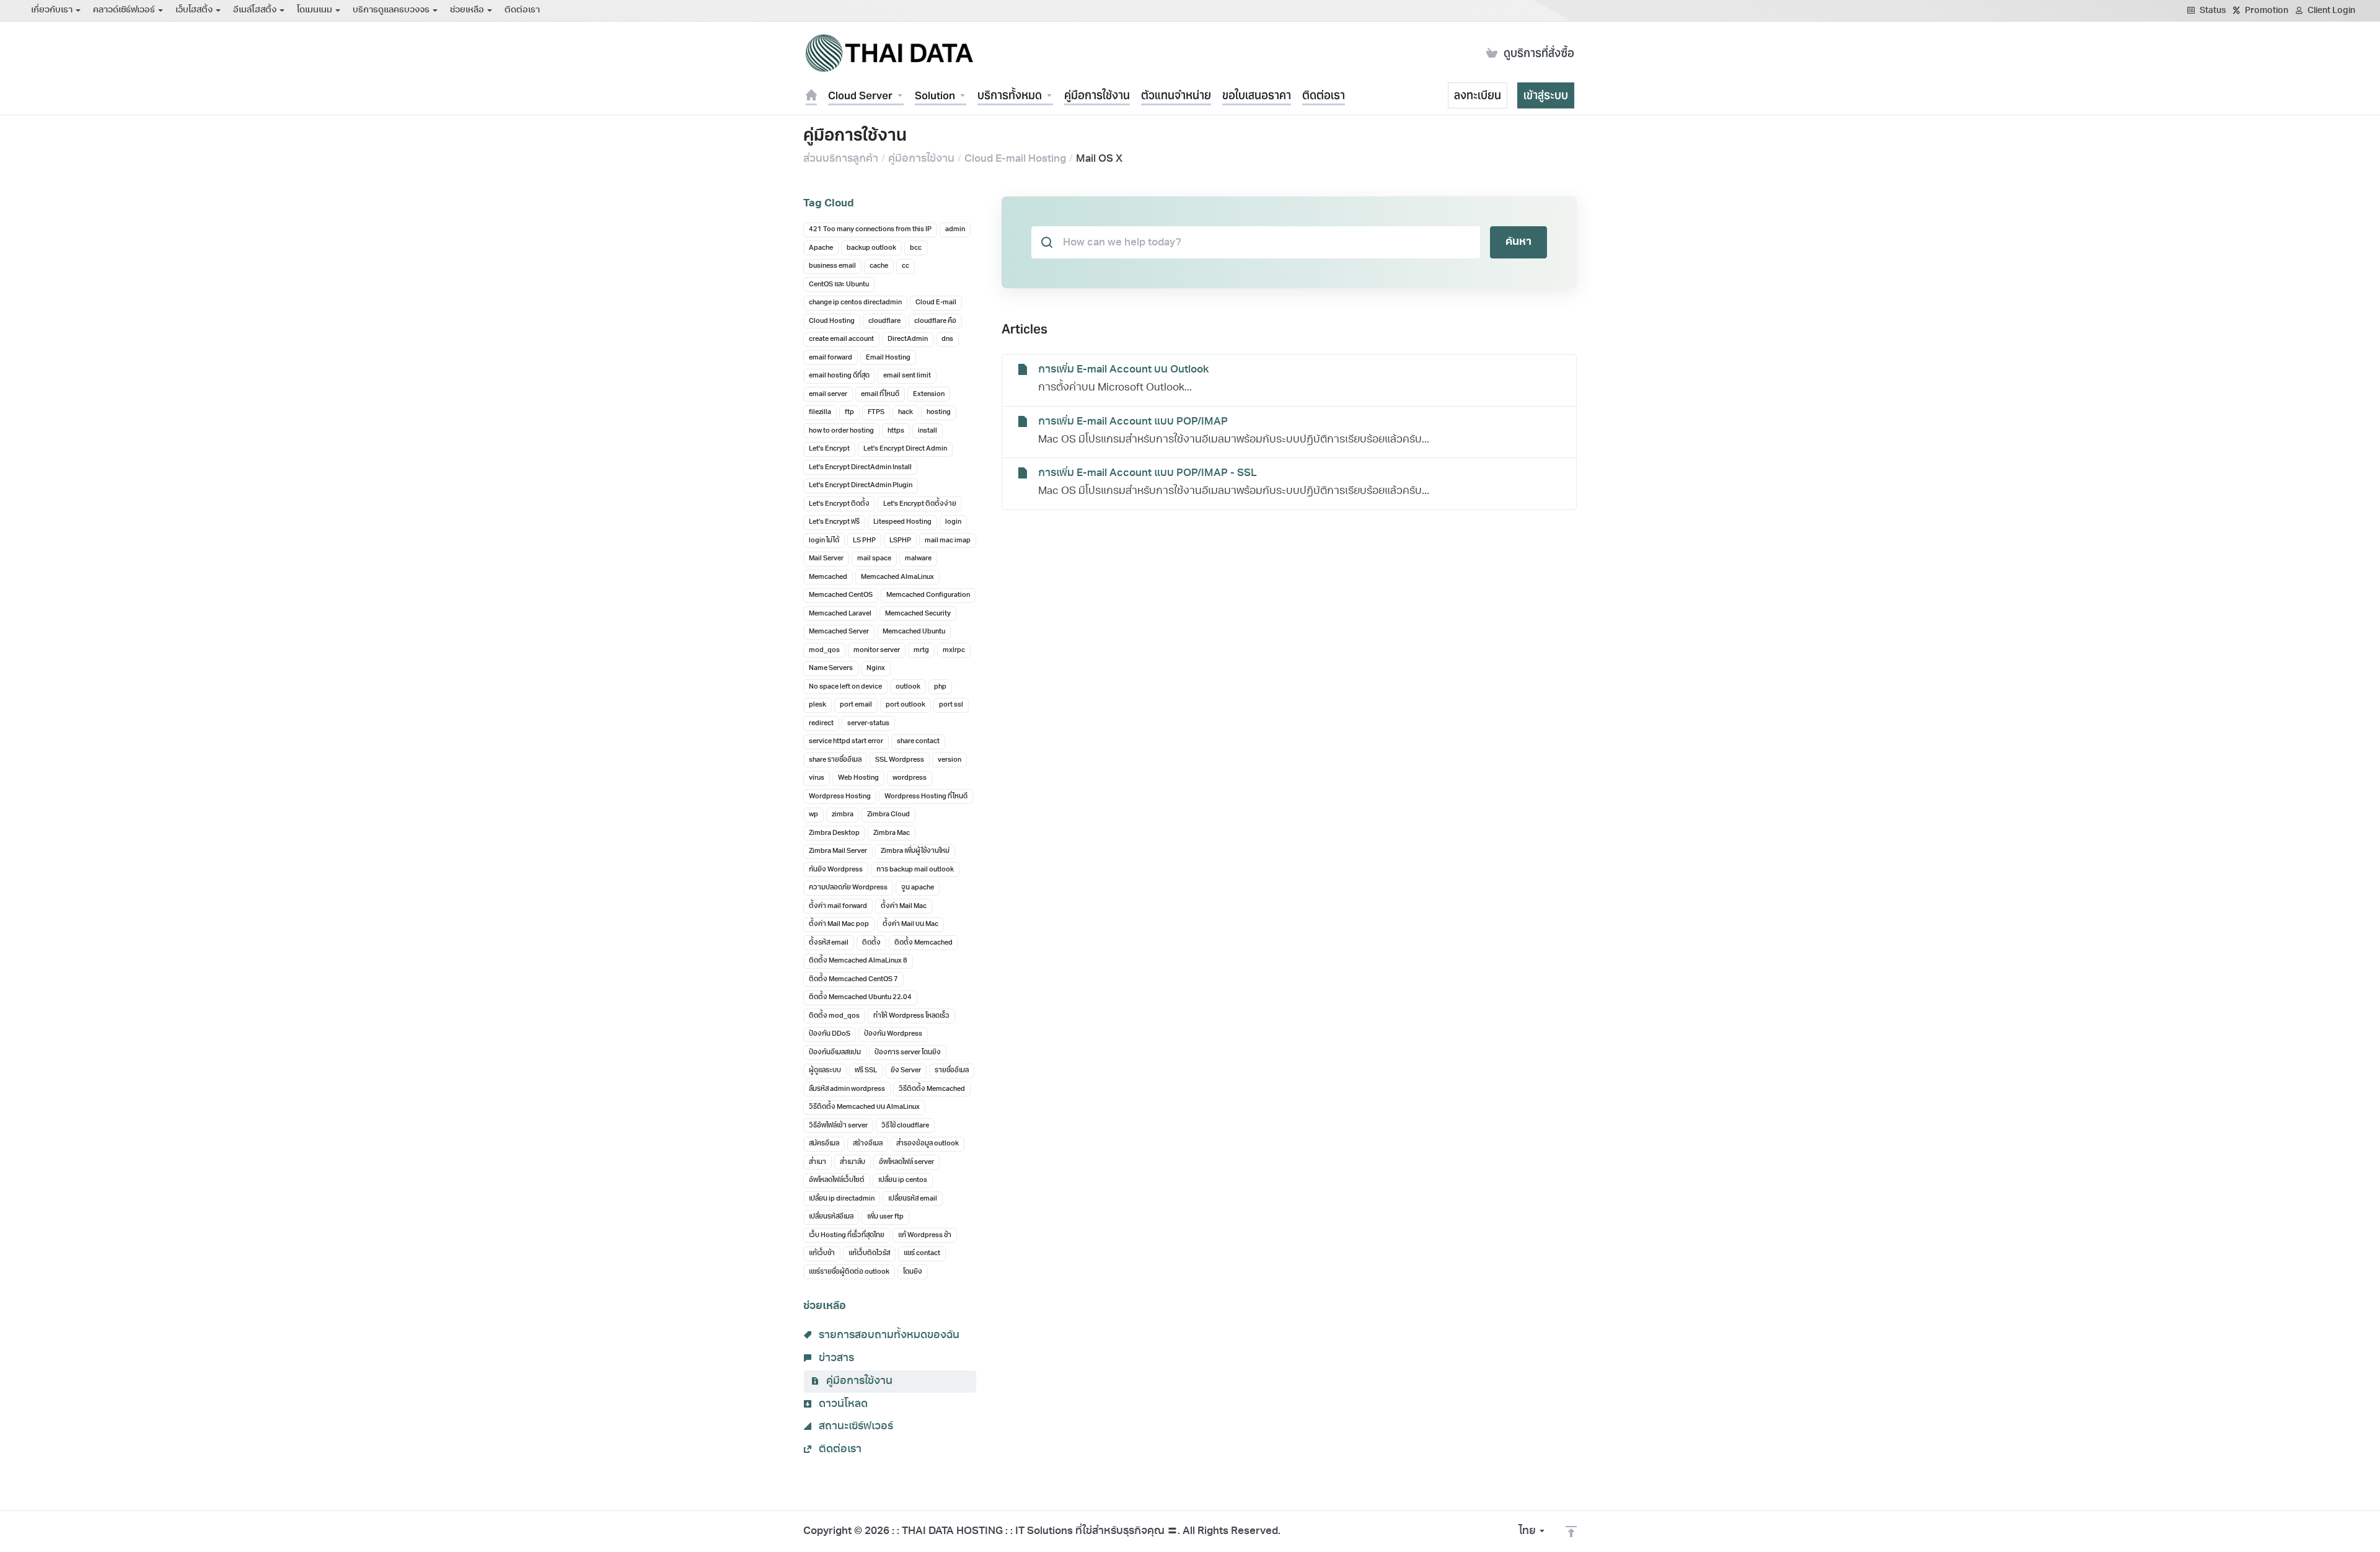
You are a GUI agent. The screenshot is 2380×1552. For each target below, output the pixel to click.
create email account (841, 339)
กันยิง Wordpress (836, 870)
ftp (849, 412)
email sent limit (907, 376)
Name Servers (831, 668)
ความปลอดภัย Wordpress (848, 888)
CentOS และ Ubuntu (839, 285)
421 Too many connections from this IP (870, 230)
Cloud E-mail (936, 303)
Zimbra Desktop (834, 833)
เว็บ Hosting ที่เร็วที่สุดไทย (847, 1236)
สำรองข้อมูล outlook (928, 1144)
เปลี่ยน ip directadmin (842, 1199)
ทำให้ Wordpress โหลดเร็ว (911, 1016)
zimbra (843, 815)
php (940, 687)
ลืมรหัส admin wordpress (847, 1089)
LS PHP (864, 541)
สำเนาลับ (853, 1162)
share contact (918, 742)
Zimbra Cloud (888, 815)
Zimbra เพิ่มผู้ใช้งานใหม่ (915, 851)
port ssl (951, 705)
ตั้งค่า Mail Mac (904, 906)
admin (955, 230)
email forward (831, 358)
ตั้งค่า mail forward (838, 906)
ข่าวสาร (835, 1358)
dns (947, 339)
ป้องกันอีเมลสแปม (835, 1053)
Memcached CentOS (841, 595)
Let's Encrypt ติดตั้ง (839, 504)
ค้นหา (1518, 242)
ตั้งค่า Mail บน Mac (910, 924)
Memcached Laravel (840, 614)
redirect (821, 724)
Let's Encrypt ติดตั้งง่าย (920, 504)
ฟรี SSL (866, 1071)
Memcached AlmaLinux (897, 577)
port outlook (906, 705)
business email (832, 266)
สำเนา (818, 1162)
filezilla (820, 412)
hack (906, 412)
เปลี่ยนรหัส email (913, 1199)
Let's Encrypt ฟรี (834, 522)
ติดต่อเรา (839, 1449)
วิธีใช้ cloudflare (905, 1126)
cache (879, 266)
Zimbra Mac (892, 833)
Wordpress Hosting (840, 797)
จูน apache (918, 888)
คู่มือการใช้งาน (921, 159)
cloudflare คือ (935, 321)
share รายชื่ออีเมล (835, 760)
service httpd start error (846, 742)
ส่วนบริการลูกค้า (841, 159)
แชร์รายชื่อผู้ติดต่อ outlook (849, 1272)
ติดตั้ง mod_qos (834, 1016)
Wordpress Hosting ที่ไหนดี (926, 797)
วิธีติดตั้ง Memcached (932, 1089)
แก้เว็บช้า (822, 1254)
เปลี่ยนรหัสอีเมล (831, 1217)
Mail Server (826, 559)
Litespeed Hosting (902, 522)
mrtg (921, 650)
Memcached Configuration (928, 595)
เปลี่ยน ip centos (903, 1180)
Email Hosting (888, 358)
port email (856, 705)
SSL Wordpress (900, 760)
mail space (874, 559)
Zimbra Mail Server (838, 851)
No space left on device (845, 687)
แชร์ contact (922, 1254)
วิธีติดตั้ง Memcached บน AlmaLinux (864, 1107)
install (928, 431)
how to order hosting (841, 431)
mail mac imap (948, 541)
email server (828, 395)
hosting (939, 412)
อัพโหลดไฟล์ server (906, 1162)
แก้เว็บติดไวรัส (869, 1254)
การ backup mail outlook (915, 870)
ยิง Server (906, 1071)
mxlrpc (954, 650)
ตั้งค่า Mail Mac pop (839, 924)
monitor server (877, 650)
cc (906, 266)
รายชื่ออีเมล (952, 1071)
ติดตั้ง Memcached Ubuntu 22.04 (860, 998)
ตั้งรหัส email (829, 943)
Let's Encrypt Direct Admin (905, 449)
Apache (821, 248)
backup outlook (871, 248)
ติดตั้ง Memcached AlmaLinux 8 (858, 961)
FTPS (876, 412)
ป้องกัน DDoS (830, 1034)
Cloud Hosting (832, 321)
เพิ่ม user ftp (885, 1217)
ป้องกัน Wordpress (893, 1034)
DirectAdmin (908, 339)
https (896, 431)
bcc (916, 248)
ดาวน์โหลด (842, 1404)
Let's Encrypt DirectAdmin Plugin (861, 486)
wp (813, 815)
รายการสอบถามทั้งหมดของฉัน (888, 1335)
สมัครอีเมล (824, 1144)
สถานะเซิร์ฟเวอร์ (855, 1426)
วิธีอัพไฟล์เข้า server (838, 1126)
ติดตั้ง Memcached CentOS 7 (853, 980)
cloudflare (884, 321)
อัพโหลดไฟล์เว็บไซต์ (837, 1180)
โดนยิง (913, 1272)
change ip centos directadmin (855, 303)
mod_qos (824, 650)
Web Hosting (858, 778)
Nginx (876, 668)
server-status (868, 724)
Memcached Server (839, 632)
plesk (818, 705)
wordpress (910, 778)
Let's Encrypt (829, 449)
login (953, 522)
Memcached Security (918, 614)
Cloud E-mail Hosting (1015, 159)
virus (817, 778)
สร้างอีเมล (868, 1144)
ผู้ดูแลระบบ (825, 1071)
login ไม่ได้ (824, 541)
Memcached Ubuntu (914, 632)
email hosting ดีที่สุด (839, 376)
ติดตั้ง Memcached (923, 943)
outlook (908, 687)
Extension (929, 395)
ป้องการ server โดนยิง (908, 1053)
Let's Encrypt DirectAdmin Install (860, 468)
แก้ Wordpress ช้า (925, 1236)
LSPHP (900, 541)
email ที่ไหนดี (880, 395)
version (950, 760)
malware (918, 559)
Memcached (828, 577)
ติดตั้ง (871, 943)
